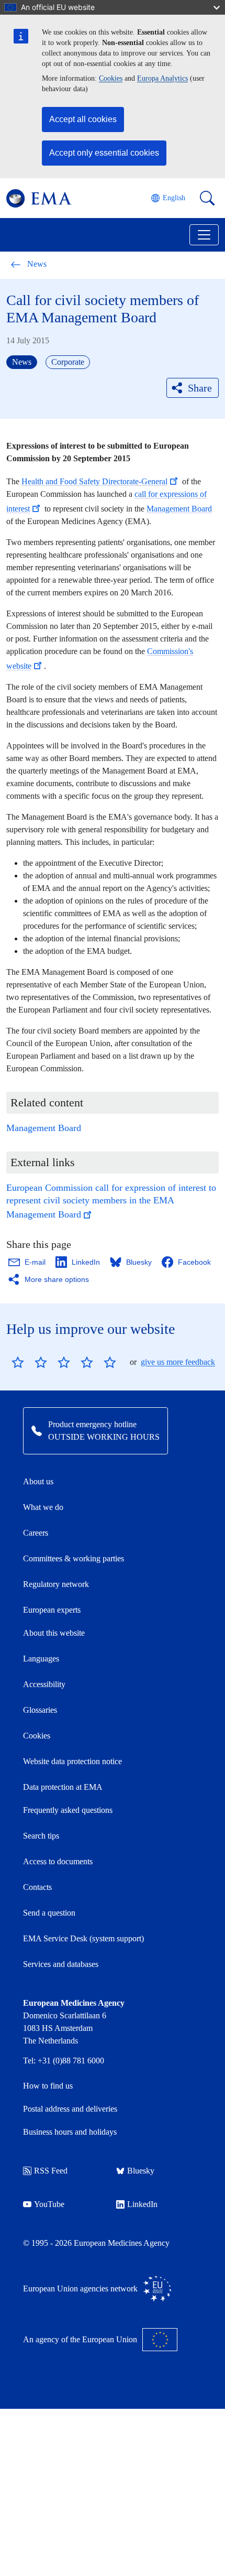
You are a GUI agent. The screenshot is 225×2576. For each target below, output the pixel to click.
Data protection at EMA (63, 1787)
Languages (41, 1659)
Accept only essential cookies (104, 153)
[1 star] (18, 1362)
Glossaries (40, 1710)
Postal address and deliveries (70, 2109)
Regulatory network (56, 1584)
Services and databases (61, 1964)
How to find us (48, 2086)
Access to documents (58, 1861)
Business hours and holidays (70, 2132)
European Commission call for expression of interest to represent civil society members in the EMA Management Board (111, 1201)
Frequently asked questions (68, 1810)
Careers (36, 1533)
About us (38, 1481)
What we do (43, 1507)
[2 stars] (29, 1362)
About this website (54, 1633)
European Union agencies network (80, 2289)
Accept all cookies (83, 119)
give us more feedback (178, 1362)
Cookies (111, 78)
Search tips (41, 1836)
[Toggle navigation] (204, 235)
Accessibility (44, 1684)
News (37, 264)
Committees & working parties (74, 1558)
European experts (52, 1610)
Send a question (49, 1913)
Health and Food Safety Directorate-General (94, 481)
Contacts (37, 1887)
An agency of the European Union (80, 2339)
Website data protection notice (72, 1761)
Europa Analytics (162, 78)
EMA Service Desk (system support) (83, 1938)
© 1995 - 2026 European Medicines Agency (96, 2243)
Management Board (179, 509)
